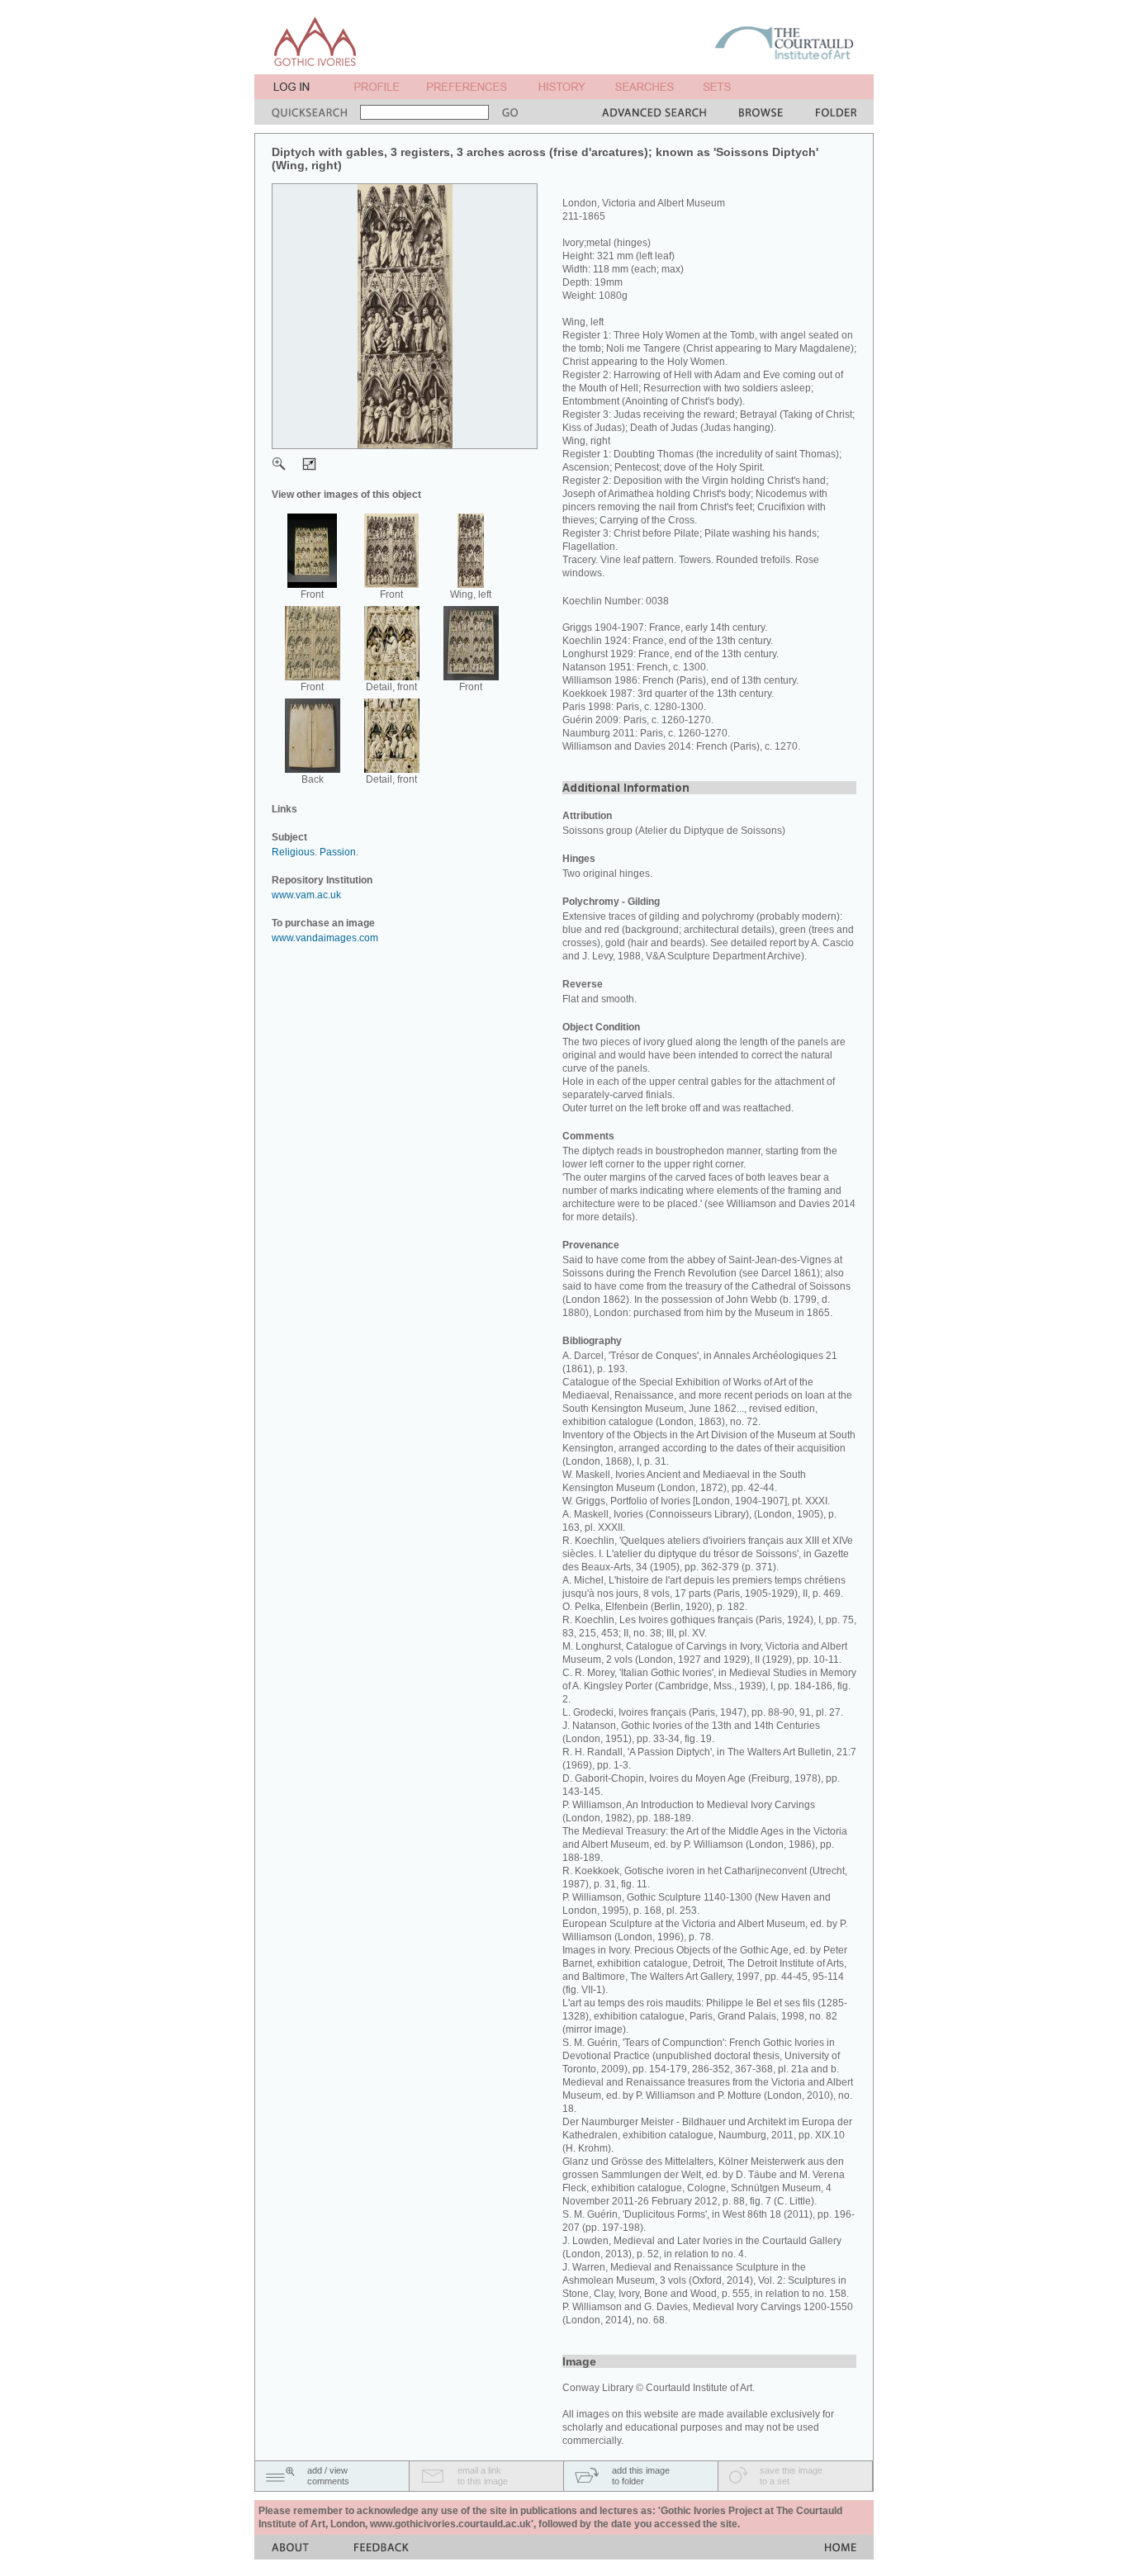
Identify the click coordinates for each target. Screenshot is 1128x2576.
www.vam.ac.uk (306, 895)
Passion (338, 852)
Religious (293, 852)
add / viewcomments (328, 2476)
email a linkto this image (483, 2476)
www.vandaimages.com (325, 938)
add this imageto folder (641, 2476)
